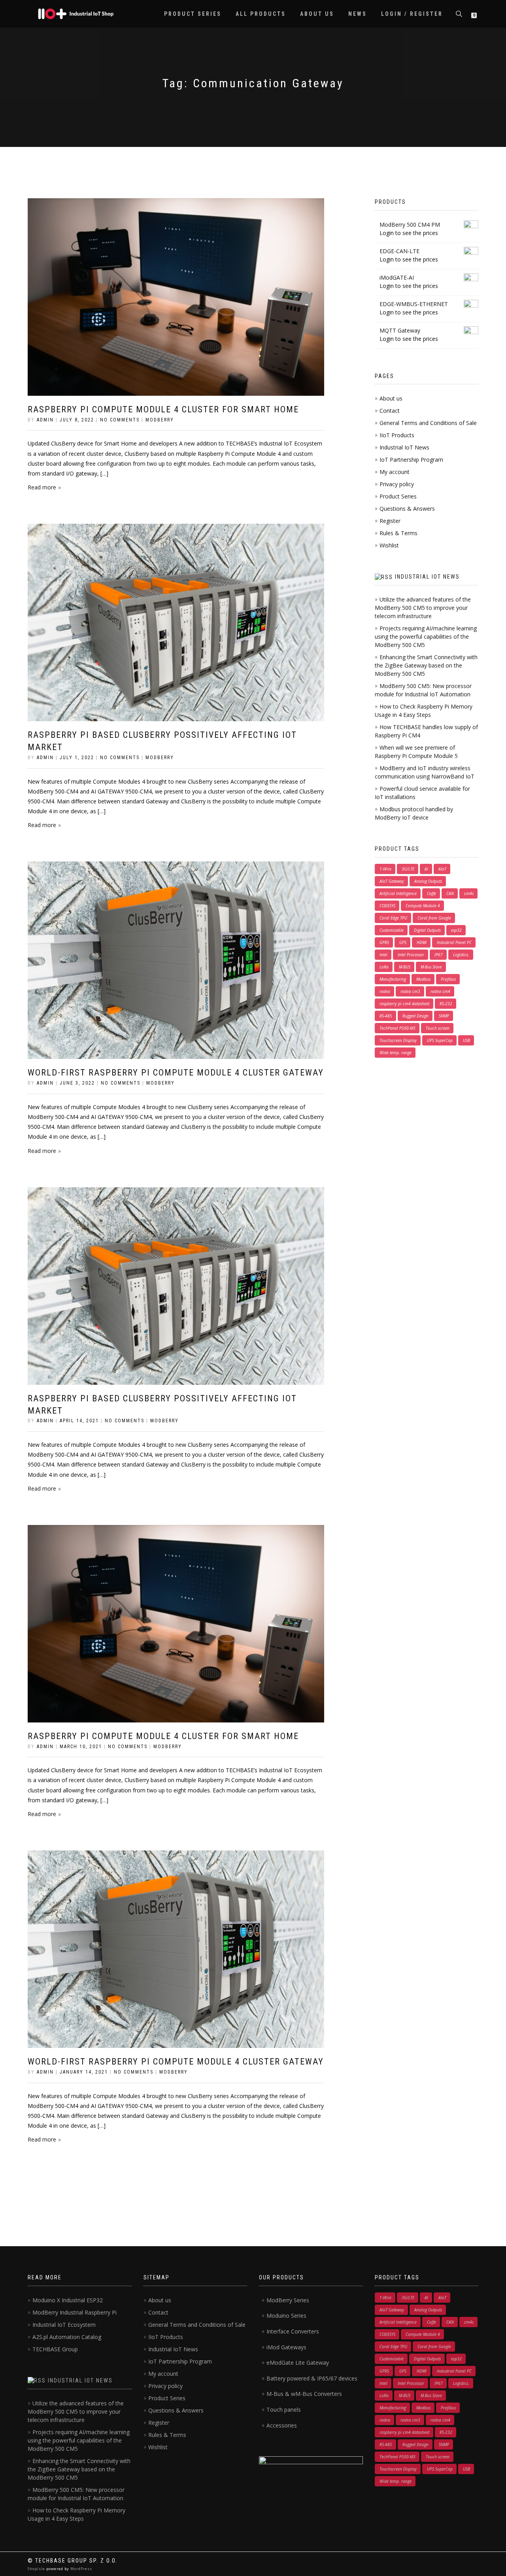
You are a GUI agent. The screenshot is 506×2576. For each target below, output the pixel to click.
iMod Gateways (286, 2347)
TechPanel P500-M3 (397, 1028)
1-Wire (385, 869)
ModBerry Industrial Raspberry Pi (75, 2312)
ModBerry (160, 420)
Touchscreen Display (398, 1040)
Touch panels (284, 2410)
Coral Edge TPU (393, 918)
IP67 (439, 955)
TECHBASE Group (55, 2349)
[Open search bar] (460, 13)
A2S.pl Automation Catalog (67, 2337)
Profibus (448, 979)
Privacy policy (397, 484)
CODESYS (387, 906)
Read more (42, 487)
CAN (450, 893)
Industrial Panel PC (454, 942)
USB (466, 1040)
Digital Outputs (427, 930)
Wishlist (389, 545)
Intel (383, 955)
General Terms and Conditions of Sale (428, 423)
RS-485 (386, 1016)
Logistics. (461, 955)
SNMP (444, 1016)
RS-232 (446, 1004)
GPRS (384, 942)
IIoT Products (397, 435)
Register (390, 521)
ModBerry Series (288, 2300)
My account (395, 472)
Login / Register (412, 14)
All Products (261, 14)
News (358, 14)
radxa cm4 (440, 991)
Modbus (423, 979)
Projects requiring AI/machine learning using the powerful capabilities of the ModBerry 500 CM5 (426, 636)
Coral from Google (434, 918)
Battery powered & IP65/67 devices (312, 2378)
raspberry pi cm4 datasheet (404, 1004)
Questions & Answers (407, 509)
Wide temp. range (396, 1053)
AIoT (442, 869)
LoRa (384, 967)
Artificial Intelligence (398, 893)
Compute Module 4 (423, 906)
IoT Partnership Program (411, 460)
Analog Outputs (428, 881)
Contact (390, 411)
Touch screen (438, 1028)
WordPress (81, 2569)
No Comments (120, 420)
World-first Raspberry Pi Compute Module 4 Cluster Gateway (176, 1073)
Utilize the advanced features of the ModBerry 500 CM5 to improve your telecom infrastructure (423, 608)
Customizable (392, 930)
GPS (403, 942)
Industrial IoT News (404, 447)
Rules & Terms (398, 533)
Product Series (193, 14)
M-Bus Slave (431, 967)
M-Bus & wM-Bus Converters (304, 2394)
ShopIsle (37, 2569)
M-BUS (405, 967)
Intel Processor (411, 955)
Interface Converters (293, 2331)
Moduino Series (286, 2316)
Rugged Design (415, 1016)
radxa (385, 991)
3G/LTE (408, 869)
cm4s (469, 893)
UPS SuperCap (440, 1040)
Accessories (282, 2425)
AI (426, 869)
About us (317, 14)
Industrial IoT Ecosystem (64, 2325)
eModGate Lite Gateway (298, 2363)
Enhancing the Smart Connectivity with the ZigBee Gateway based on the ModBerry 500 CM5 (426, 665)
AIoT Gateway (392, 881)
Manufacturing (393, 979)
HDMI (422, 942)
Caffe (431, 893)
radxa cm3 (410, 991)
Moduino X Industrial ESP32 (68, 2300)
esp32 (456, 930)
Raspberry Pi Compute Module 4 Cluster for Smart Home (163, 409)
